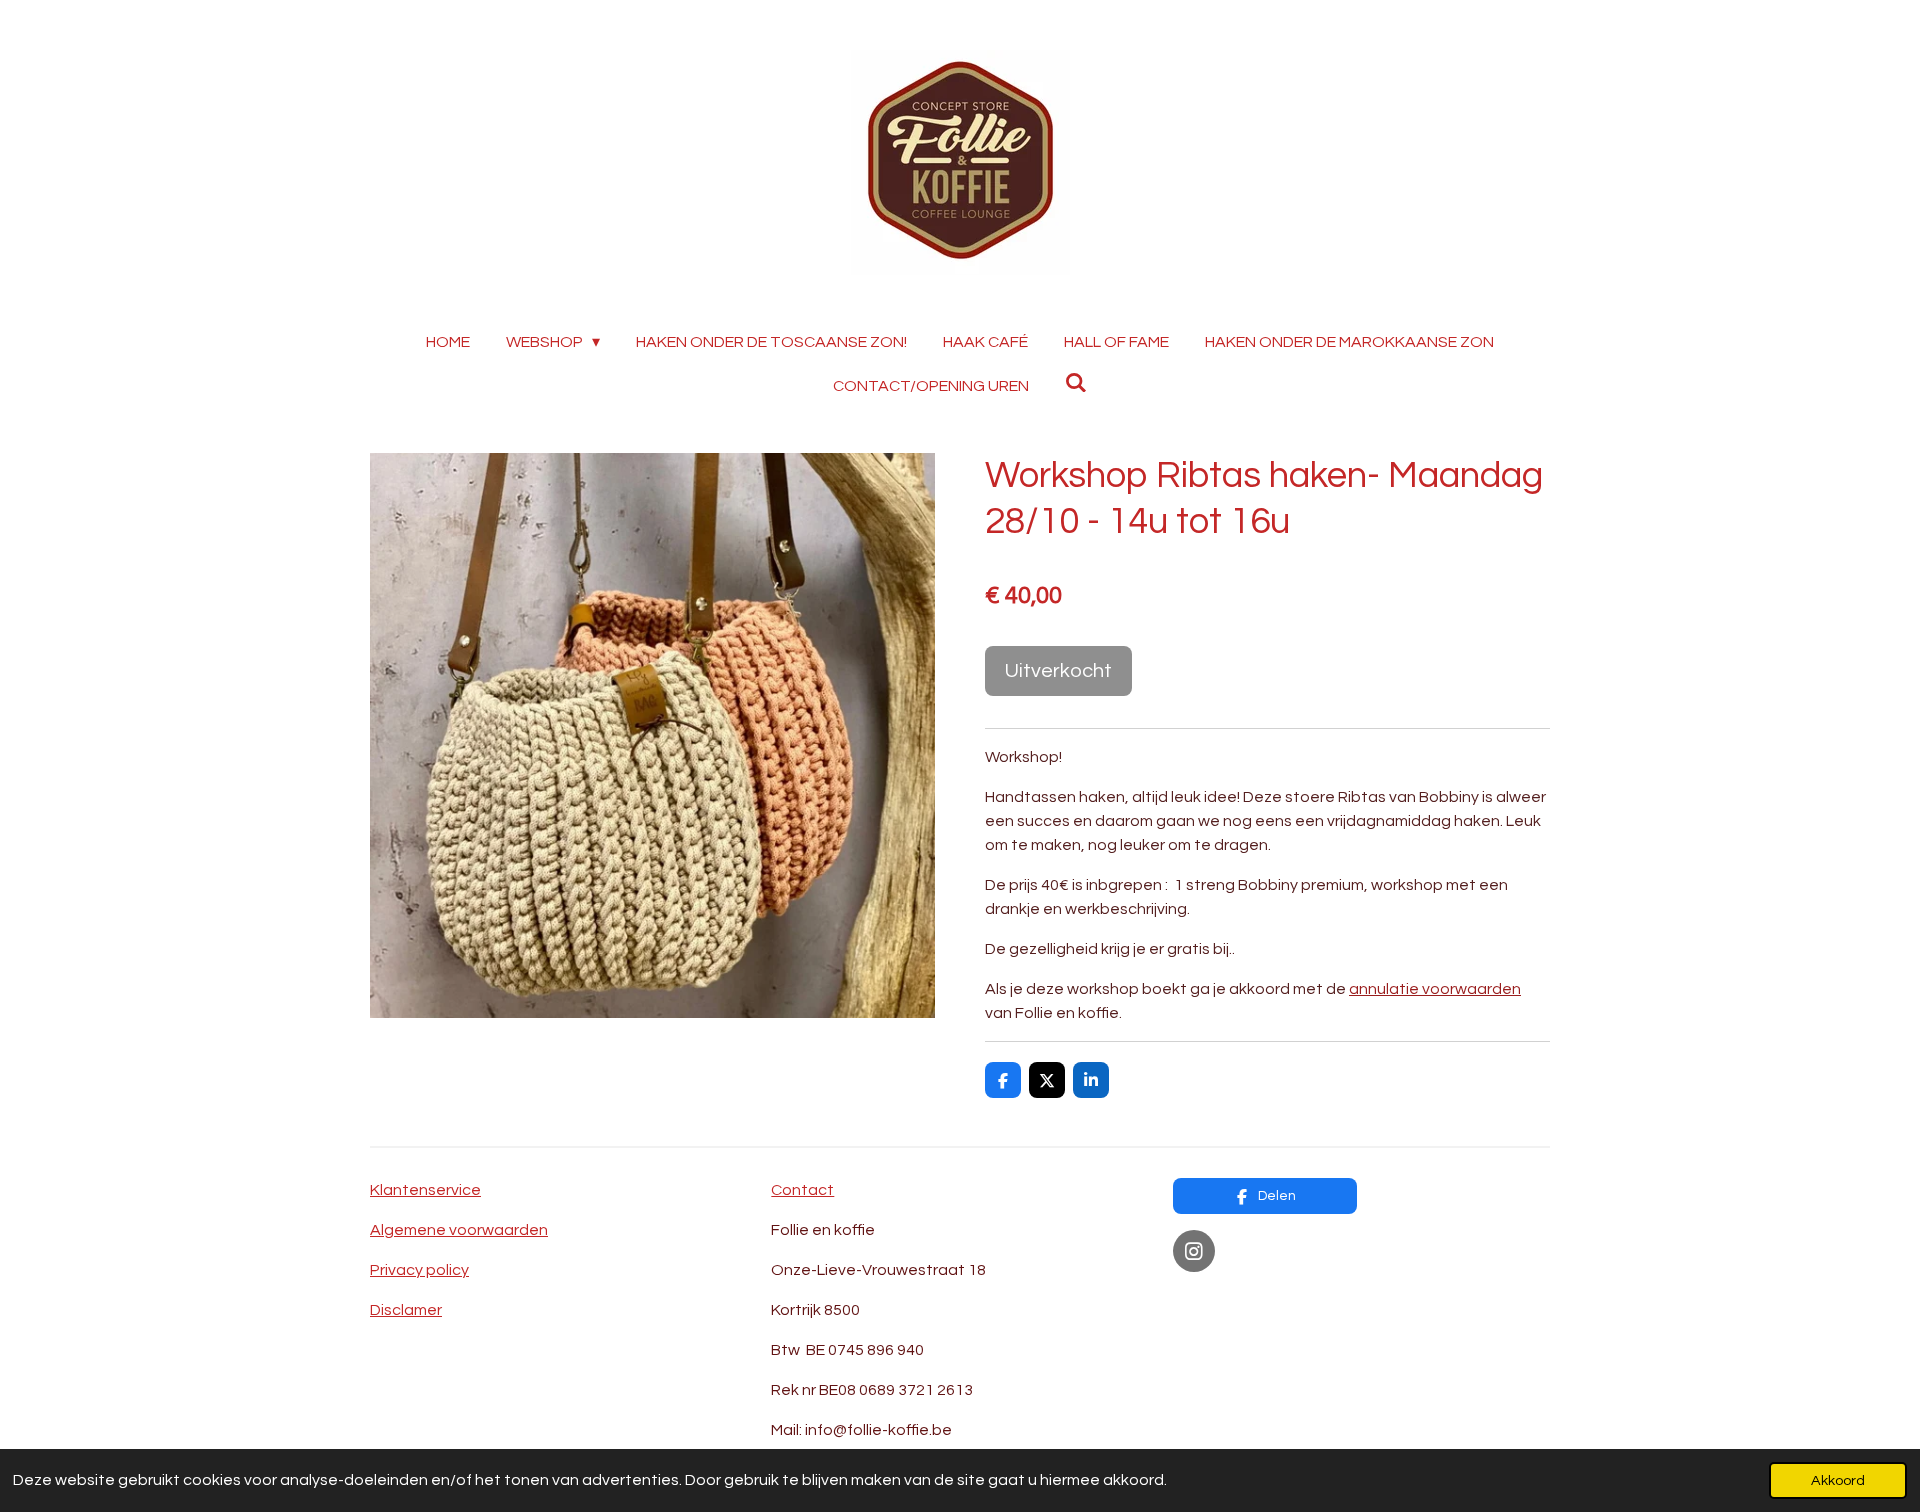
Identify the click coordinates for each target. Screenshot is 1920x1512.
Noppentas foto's (1239, 1300)
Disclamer (406, 1310)
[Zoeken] (1076, 382)
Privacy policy (419, 1270)
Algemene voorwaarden (459, 1230)
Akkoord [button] (1838, 1480)
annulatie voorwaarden (1435, 989)
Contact (802, 1190)
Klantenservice (425, 1190)
